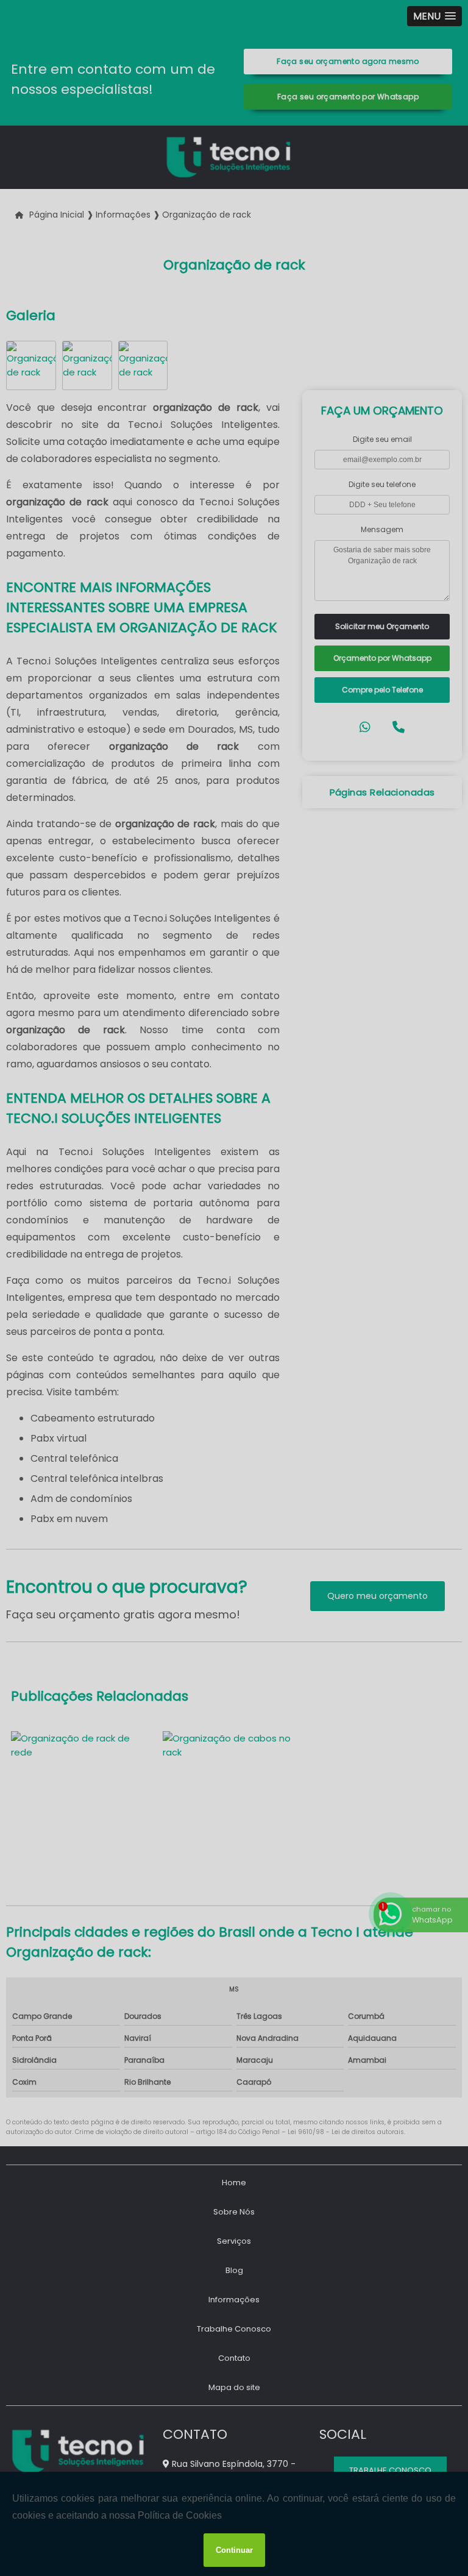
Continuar (234, 2550)
